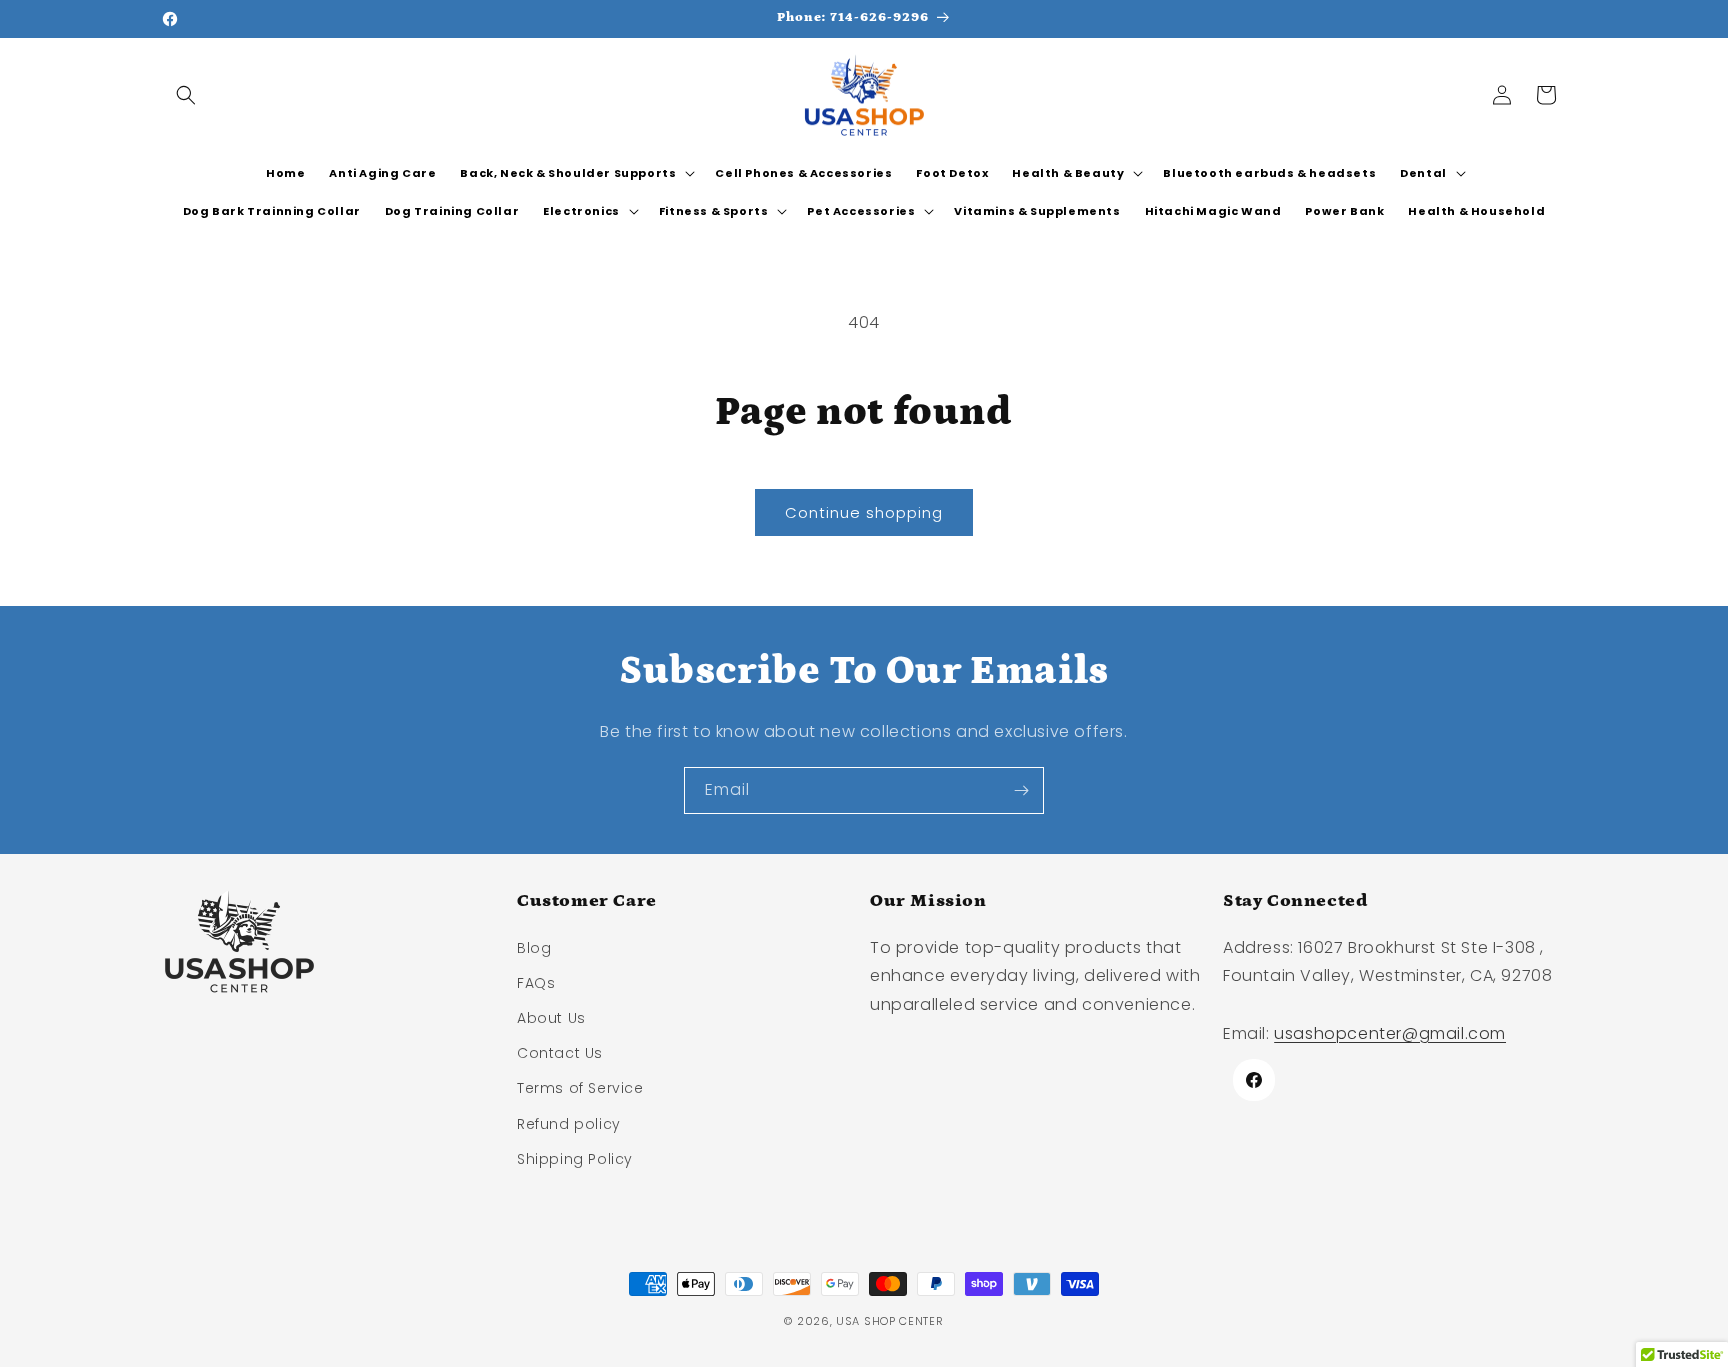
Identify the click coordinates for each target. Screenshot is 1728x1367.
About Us (551, 1018)
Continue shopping (864, 512)
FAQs (536, 983)
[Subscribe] (1021, 790)
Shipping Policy (575, 1159)
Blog (534, 948)
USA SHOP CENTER (890, 1321)
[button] (186, 95)
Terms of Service (580, 1088)
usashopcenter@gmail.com (1390, 1033)
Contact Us (560, 1053)
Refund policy (569, 1124)
